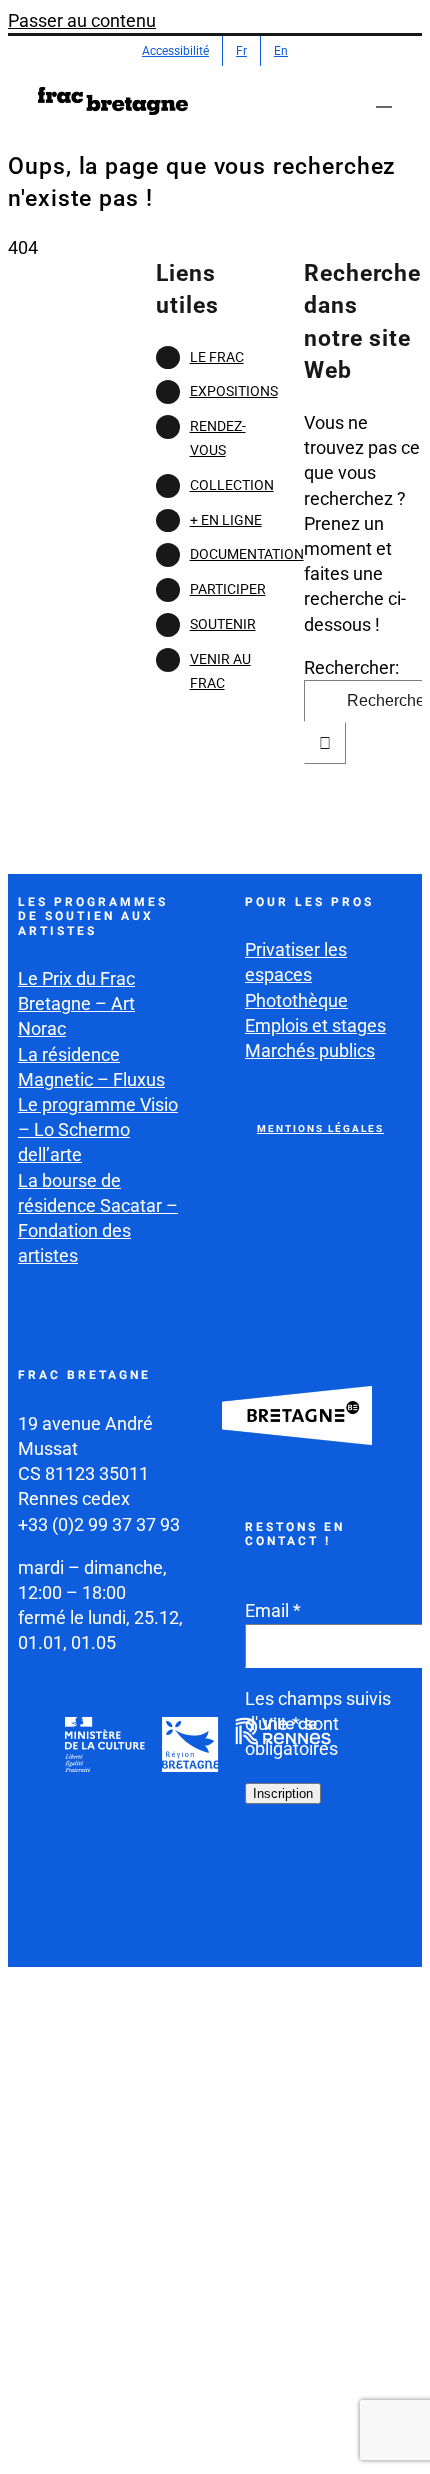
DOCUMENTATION (247, 554)
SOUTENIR (223, 624)
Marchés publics (310, 1050)
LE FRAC (217, 357)
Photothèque (296, 1000)
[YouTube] (357, 1874)
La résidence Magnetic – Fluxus (91, 1067)
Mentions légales (320, 1128)
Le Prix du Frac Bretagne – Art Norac (76, 1003)
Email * (273, 1610)
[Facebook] (263, 1874)
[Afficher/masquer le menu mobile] (384, 97)
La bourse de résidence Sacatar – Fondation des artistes (98, 1218)
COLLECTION (232, 485)
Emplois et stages (315, 1025)
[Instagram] (310, 1874)
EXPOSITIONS (234, 391)
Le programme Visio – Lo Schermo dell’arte (98, 1129)
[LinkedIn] (263, 1924)
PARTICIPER (228, 589)
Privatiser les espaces (296, 962)
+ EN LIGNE (226, 520)
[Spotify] (310, 1924)
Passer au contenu (82, 20)
